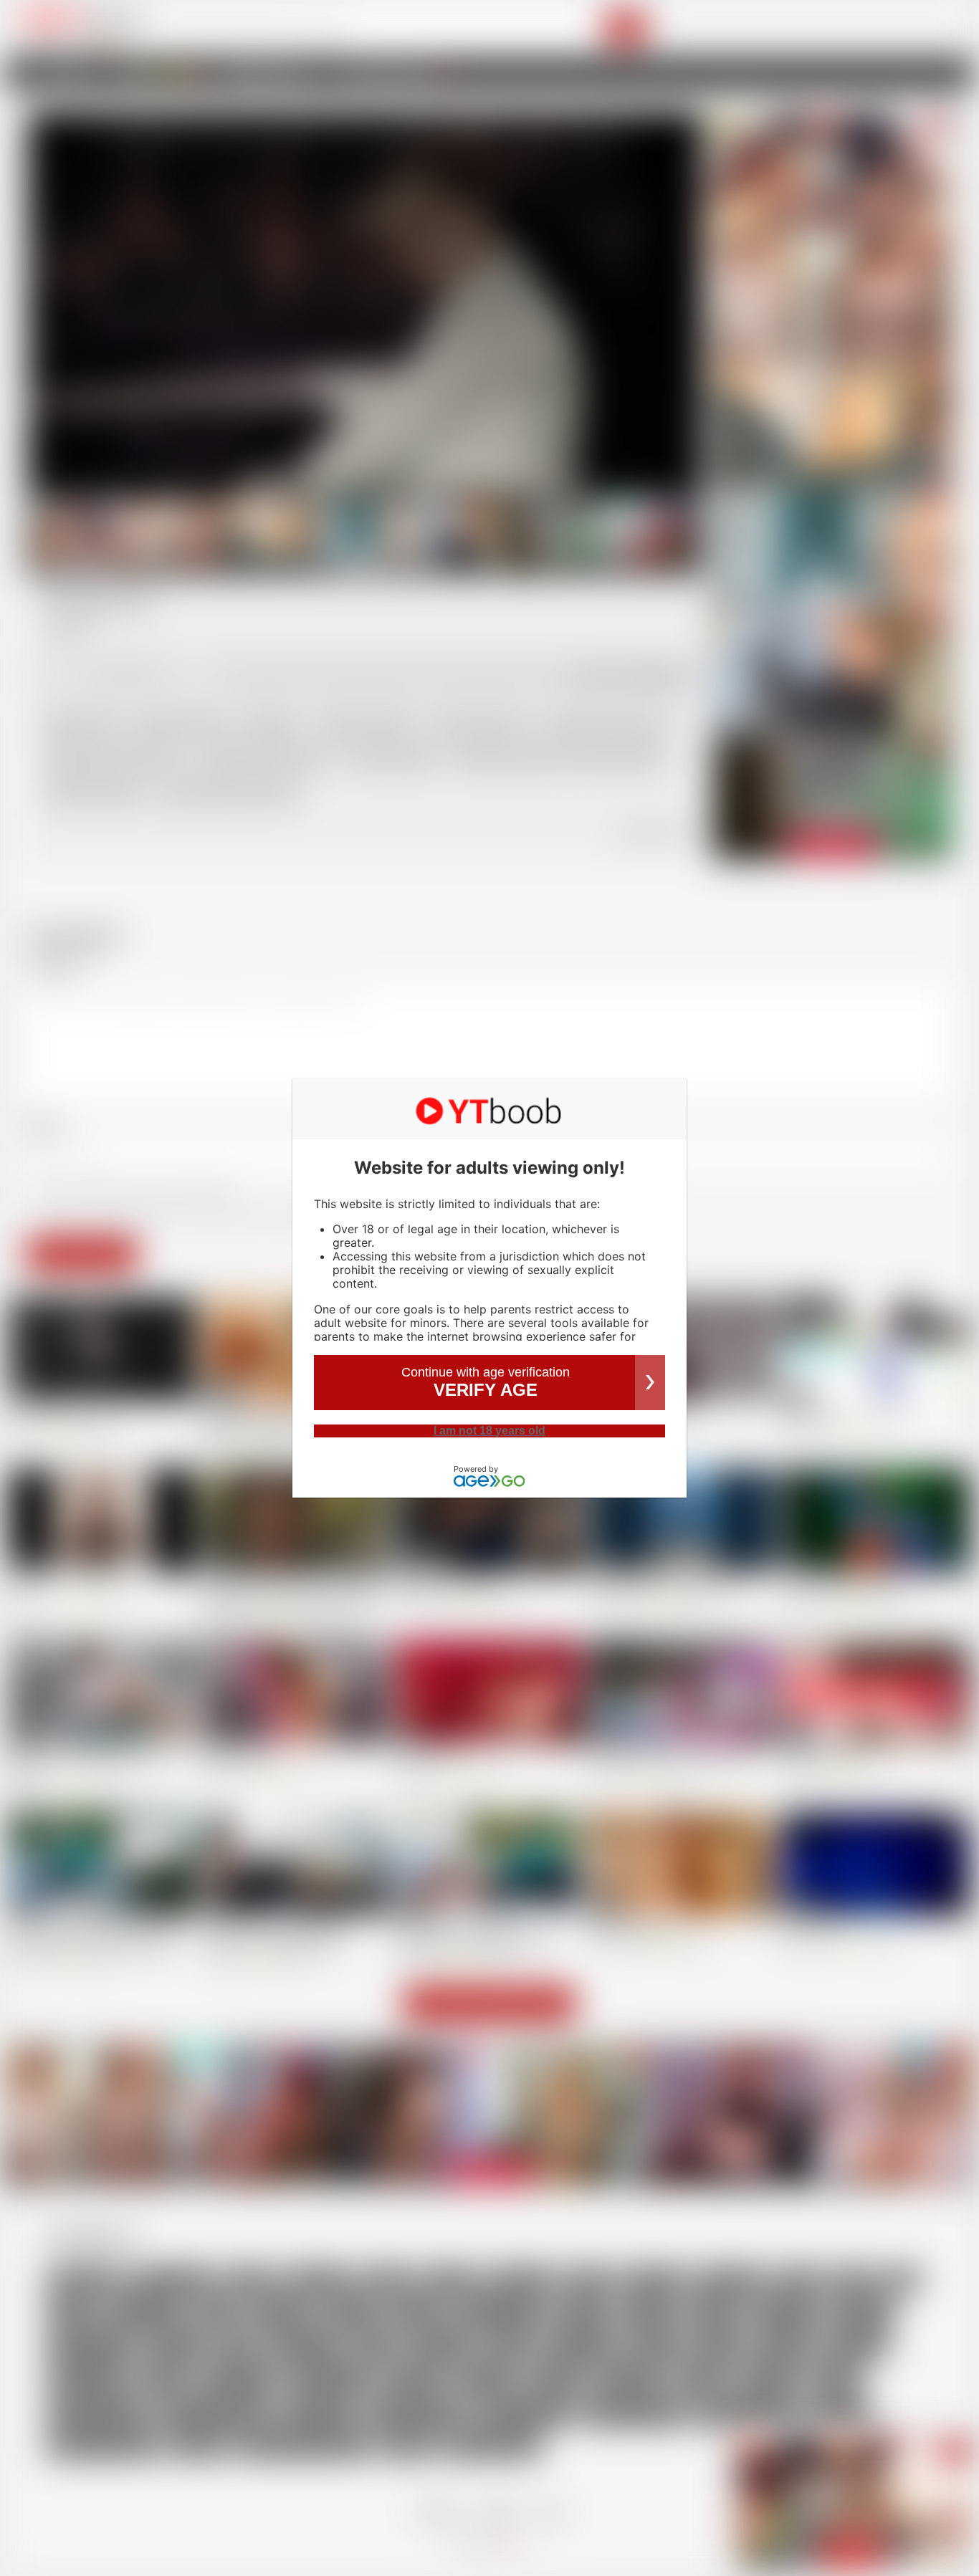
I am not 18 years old (489, 1431)
